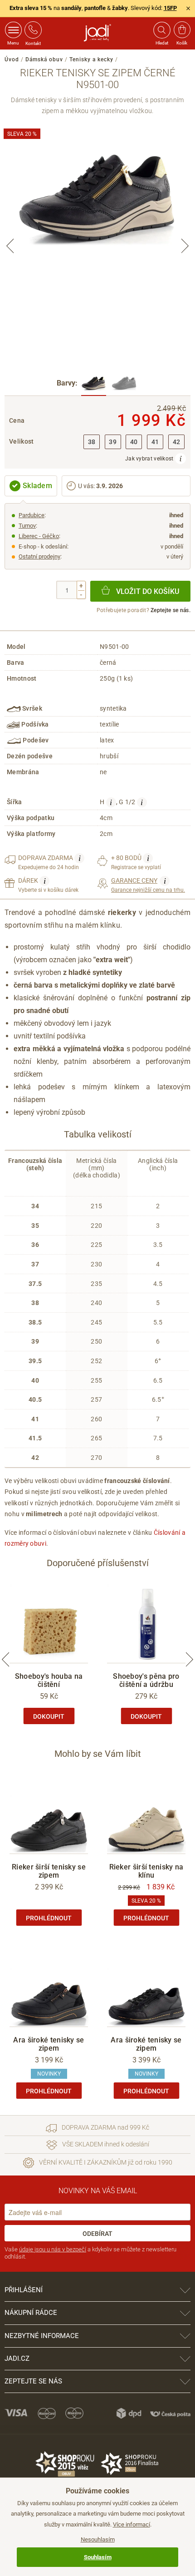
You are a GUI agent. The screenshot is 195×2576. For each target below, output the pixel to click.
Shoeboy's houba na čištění (49, 1680)
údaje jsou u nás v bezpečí (53, 2249)
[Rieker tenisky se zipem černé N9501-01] (124, 384)
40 (134, 442)
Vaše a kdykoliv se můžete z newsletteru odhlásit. (90, 2253)
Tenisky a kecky (91, 59)
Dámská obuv (44, 59)
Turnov (27, 526)
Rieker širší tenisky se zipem (49, 1871)
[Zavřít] (188, 8)
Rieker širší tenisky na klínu (146, 1871)
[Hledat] (161, 30)
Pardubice (32, 515)
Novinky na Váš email (98, 2191)
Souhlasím (98, 2557)
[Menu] (13, 30)
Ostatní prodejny (39, 556)
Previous (10, 246)
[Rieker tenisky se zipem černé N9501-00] (94, 384)
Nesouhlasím (98, 2539)
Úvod (12, 59)
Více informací (132, 2524)
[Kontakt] (33, 30)
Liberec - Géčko (39, 536)
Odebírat (97, 2234)
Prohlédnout (49, 1918)
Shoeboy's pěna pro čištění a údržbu (146, 1680)
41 (155, 442)
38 (92, 442)
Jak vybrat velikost (150, 459)
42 (177, 442)
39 (113, 442)
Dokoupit (49, 1716)
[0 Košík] (182, 30)
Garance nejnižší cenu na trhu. (148, 885)
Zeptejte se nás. (171, 610)
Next (185, 246)
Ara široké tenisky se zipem (49, 2044)
